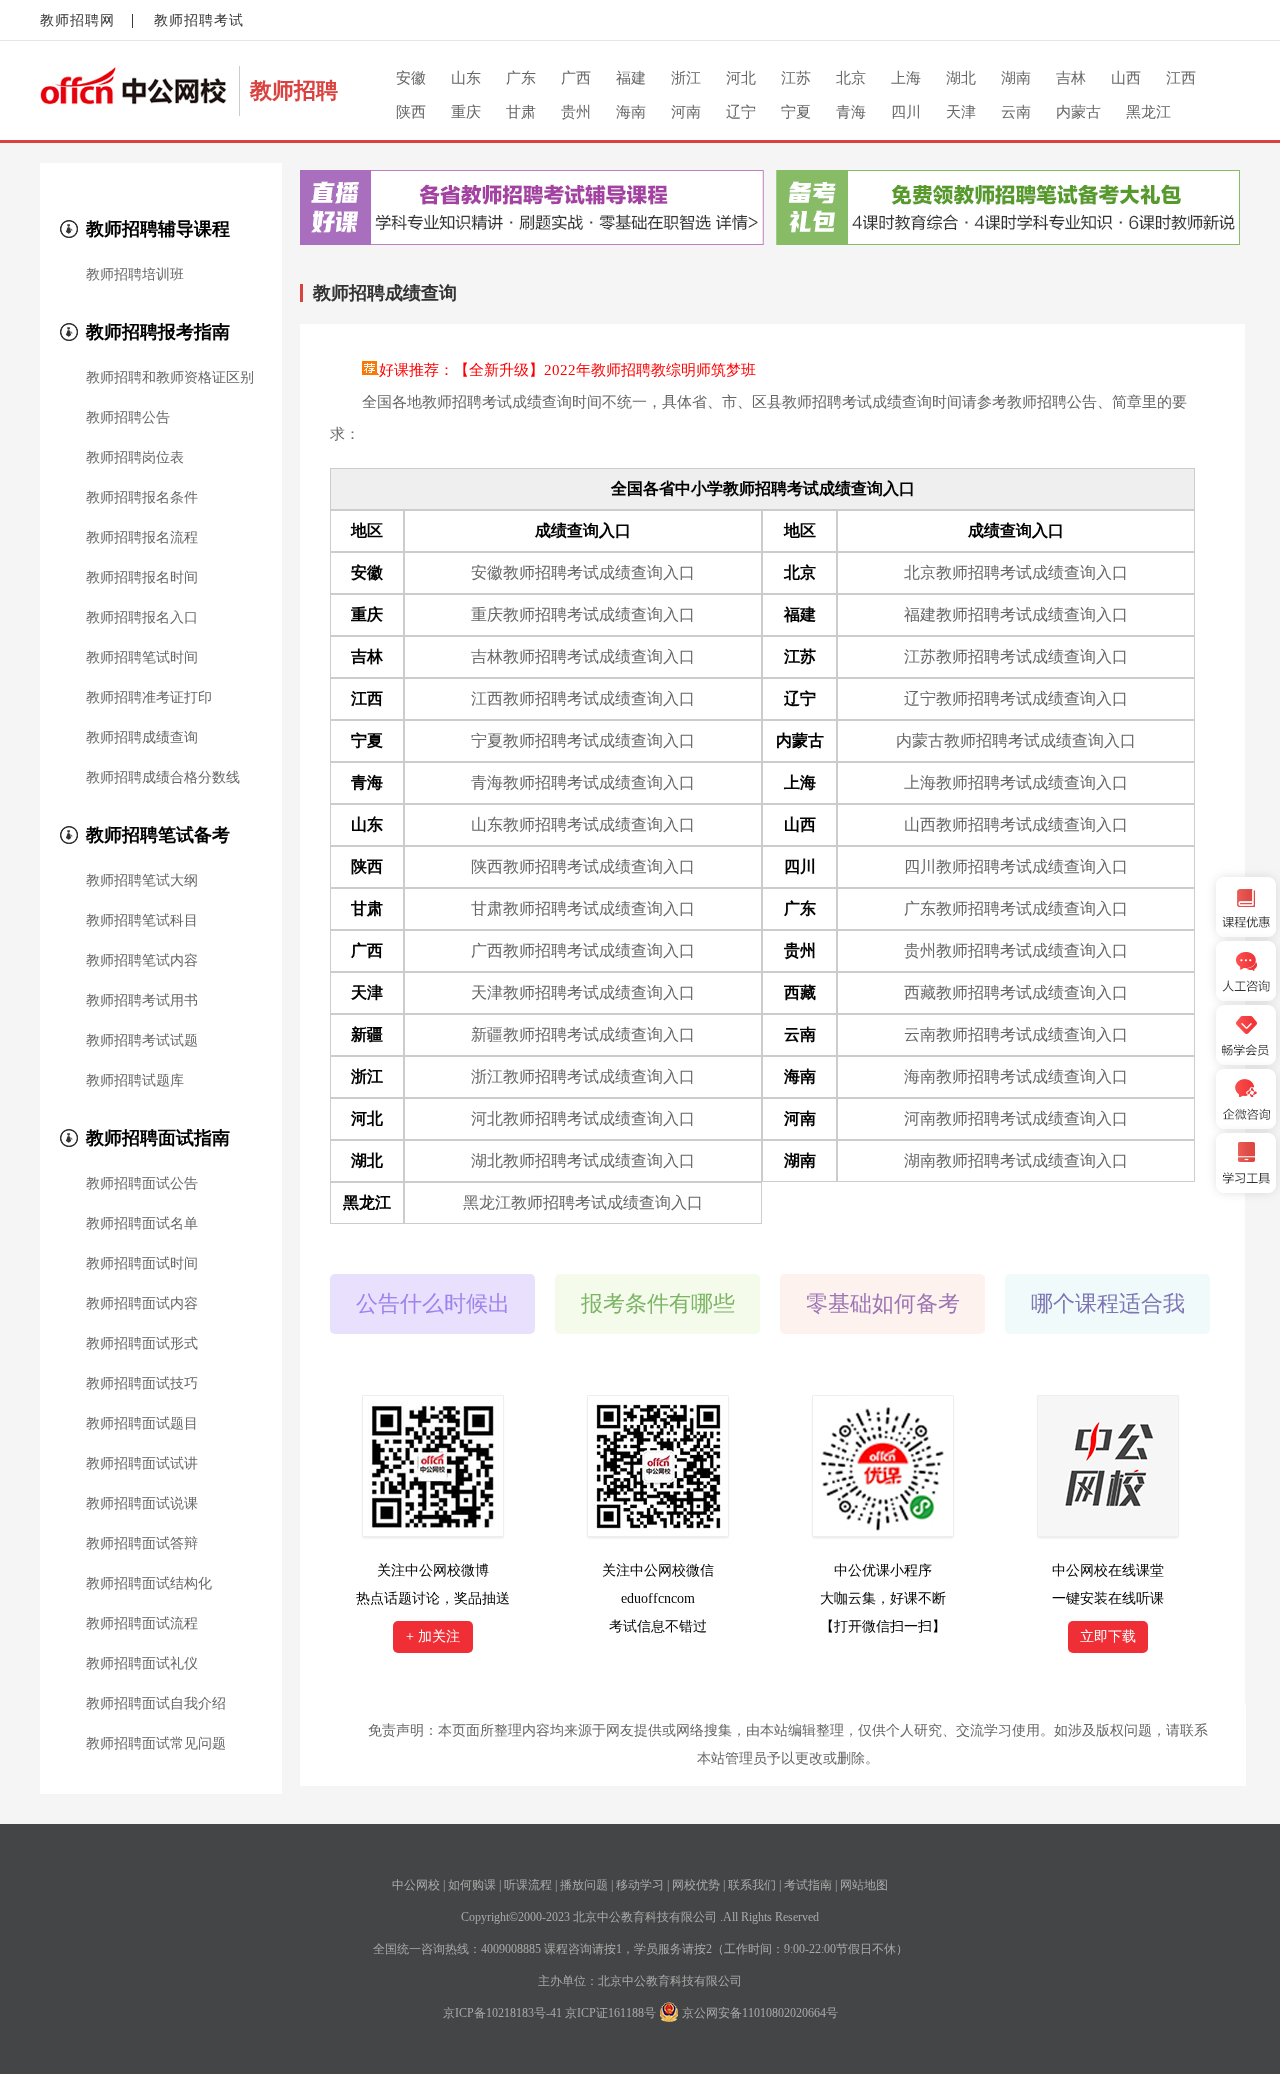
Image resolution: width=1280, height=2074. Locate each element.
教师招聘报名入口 (142, 618)
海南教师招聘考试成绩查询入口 (1016, 1076)
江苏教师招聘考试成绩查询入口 (1016, 656)
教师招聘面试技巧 (142, 1384)
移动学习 (640, 1885)
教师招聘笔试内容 (142, 961)
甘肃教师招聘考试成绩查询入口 (583, 908)
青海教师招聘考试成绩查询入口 (583, 782)
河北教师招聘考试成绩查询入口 (583, 1118)
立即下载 (1108, 1636)
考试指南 (808, 1885)
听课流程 (528, 1885)
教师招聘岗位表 (135, 458)
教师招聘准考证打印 (149, 698)
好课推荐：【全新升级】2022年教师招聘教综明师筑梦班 (567, 370)
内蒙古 (1078, 112)
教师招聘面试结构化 (149, 1584)
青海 (851, 112)
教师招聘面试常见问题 (156, 1744)
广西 (576, 78)
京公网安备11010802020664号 (760, 2013)
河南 (686, 112)
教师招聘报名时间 (142, 578)
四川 (906, 112)
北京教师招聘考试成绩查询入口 (1016, 572)
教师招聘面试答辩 (142, 1544)
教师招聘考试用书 (142, 1001)
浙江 (686, 78)
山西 (1126, 78)
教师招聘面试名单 (142, 1224)
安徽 (411, 78)
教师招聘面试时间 (142, 1264)
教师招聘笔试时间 (142, 658)
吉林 (1071, 78)
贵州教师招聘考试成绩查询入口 (1016, 950)
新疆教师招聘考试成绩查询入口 (583, 1034)
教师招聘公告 (128, 418)
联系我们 (752, 1885)
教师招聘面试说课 (142, 1504)
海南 (631, 112)
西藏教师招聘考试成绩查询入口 (1016, 992)
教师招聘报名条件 (142, 498)
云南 (1016, 112)
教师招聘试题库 (135, 1081)
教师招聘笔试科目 (142, 921)
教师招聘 (294, 90)
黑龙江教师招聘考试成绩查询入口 (583, 1202)
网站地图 (864, 1885)
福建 (631, 78)
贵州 (576, 112)
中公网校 (416, 1885)
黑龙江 (1148, 112)
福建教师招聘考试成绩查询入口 (1016, 614)
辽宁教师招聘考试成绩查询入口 (1016, 698)
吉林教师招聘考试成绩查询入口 (583, 656)
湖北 (961, 78)
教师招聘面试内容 (142, 1304)
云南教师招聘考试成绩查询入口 (1016, 1034)
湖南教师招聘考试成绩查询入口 (1016, 1160)
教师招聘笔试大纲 (142, 881)
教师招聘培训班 (135, 275)
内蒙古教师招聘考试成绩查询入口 (1016, 740)
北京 (851, 78)
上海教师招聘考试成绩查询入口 (1016, 782)
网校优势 (696, 1885)
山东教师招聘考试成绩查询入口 (583, 824)
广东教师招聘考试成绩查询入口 (1016, 908)
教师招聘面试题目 (142, 1424)
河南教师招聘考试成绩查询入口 (1016, 1118)
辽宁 (741, 112)
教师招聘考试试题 (142, 1041)
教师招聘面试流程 (142, 1624)
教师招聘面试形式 (142, 1344)
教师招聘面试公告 (142, 1184)
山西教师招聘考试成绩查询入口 (1016, 824)
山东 (466, 78)
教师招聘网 (77, 20)
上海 (906, 78)
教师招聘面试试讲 (142, 1464)
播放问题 (584, 1885)
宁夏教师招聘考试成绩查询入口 (583, 740)
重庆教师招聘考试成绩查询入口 (583, 614)
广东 (521, 78)
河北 (741, 78)
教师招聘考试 (199, 20)
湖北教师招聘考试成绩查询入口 (583, 1160)
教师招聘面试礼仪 (142, 1664)
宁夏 (796, 112)
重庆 (466, 112)
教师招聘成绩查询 (142, 738)
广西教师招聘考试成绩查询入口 (583, 950)
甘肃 (521, 112)
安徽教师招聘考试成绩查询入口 (583, 572)
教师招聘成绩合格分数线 (163, 778)
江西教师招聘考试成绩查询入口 (583, 698)
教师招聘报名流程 (142, 538)
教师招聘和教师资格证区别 (170, 378)
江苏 (796, 78)
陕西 (411, 112)
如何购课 (472, 1885)
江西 (1181, 78)
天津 (961, 112)
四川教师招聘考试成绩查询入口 (1016, 866)
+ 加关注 (433, 1636)
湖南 (1016, 78)
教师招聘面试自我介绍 (156, 1704)
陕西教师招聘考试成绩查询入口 (583, 866)
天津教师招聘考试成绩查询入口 (583, 992)
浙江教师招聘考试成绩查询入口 (583, 1076)
